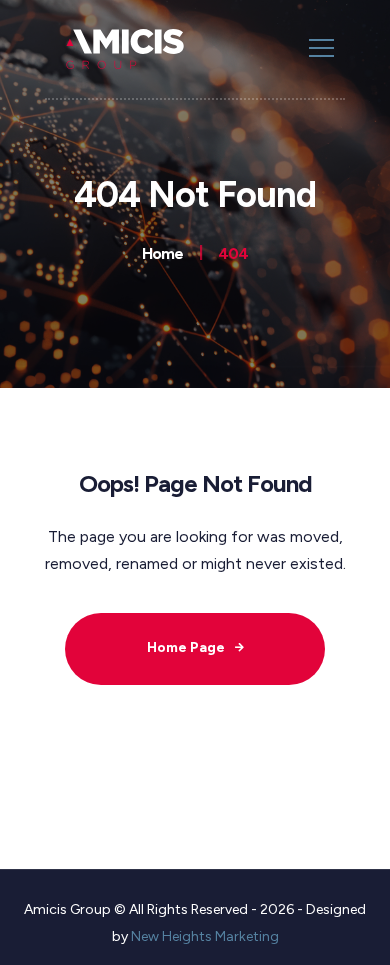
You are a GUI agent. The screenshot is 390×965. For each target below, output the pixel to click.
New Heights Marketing (205, 936)
